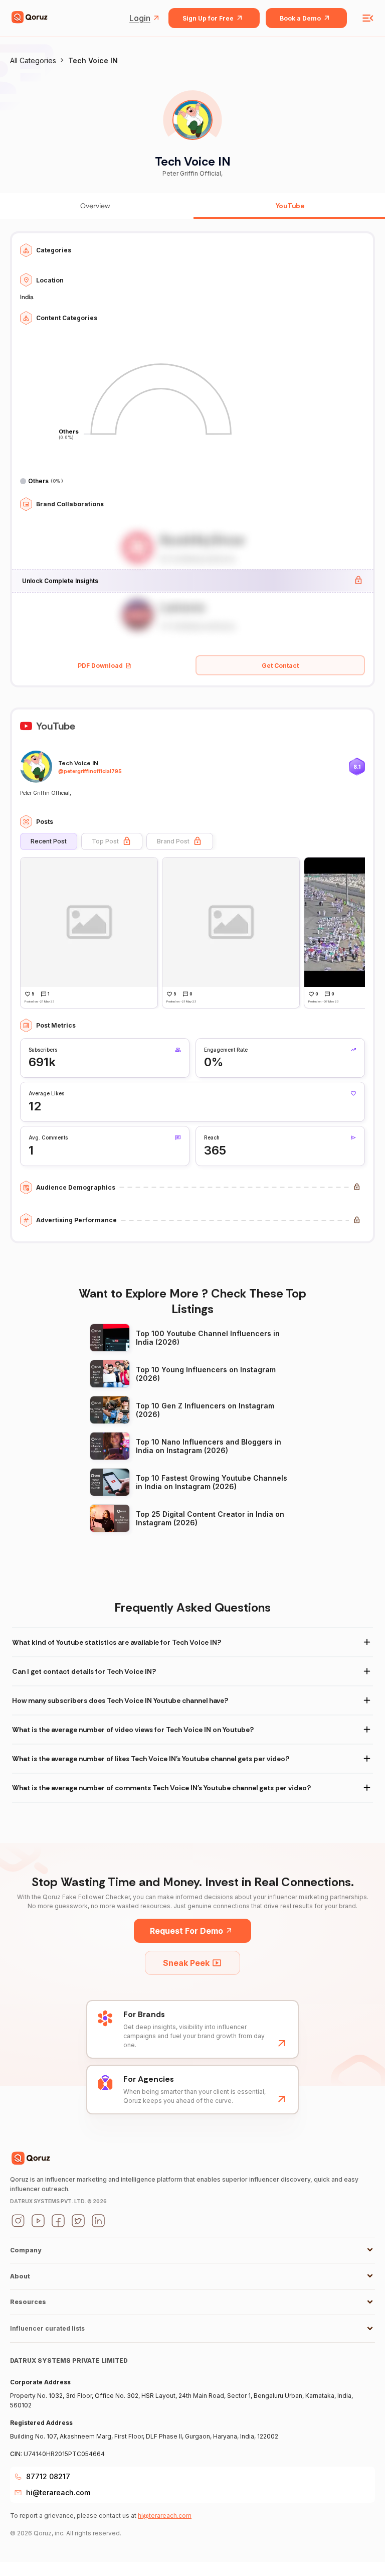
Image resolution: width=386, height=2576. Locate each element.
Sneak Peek (186, 1963)
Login (140, 18)
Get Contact (280, 666)
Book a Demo (300, 18)
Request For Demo (186, 1931)
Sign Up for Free (208, 18)
